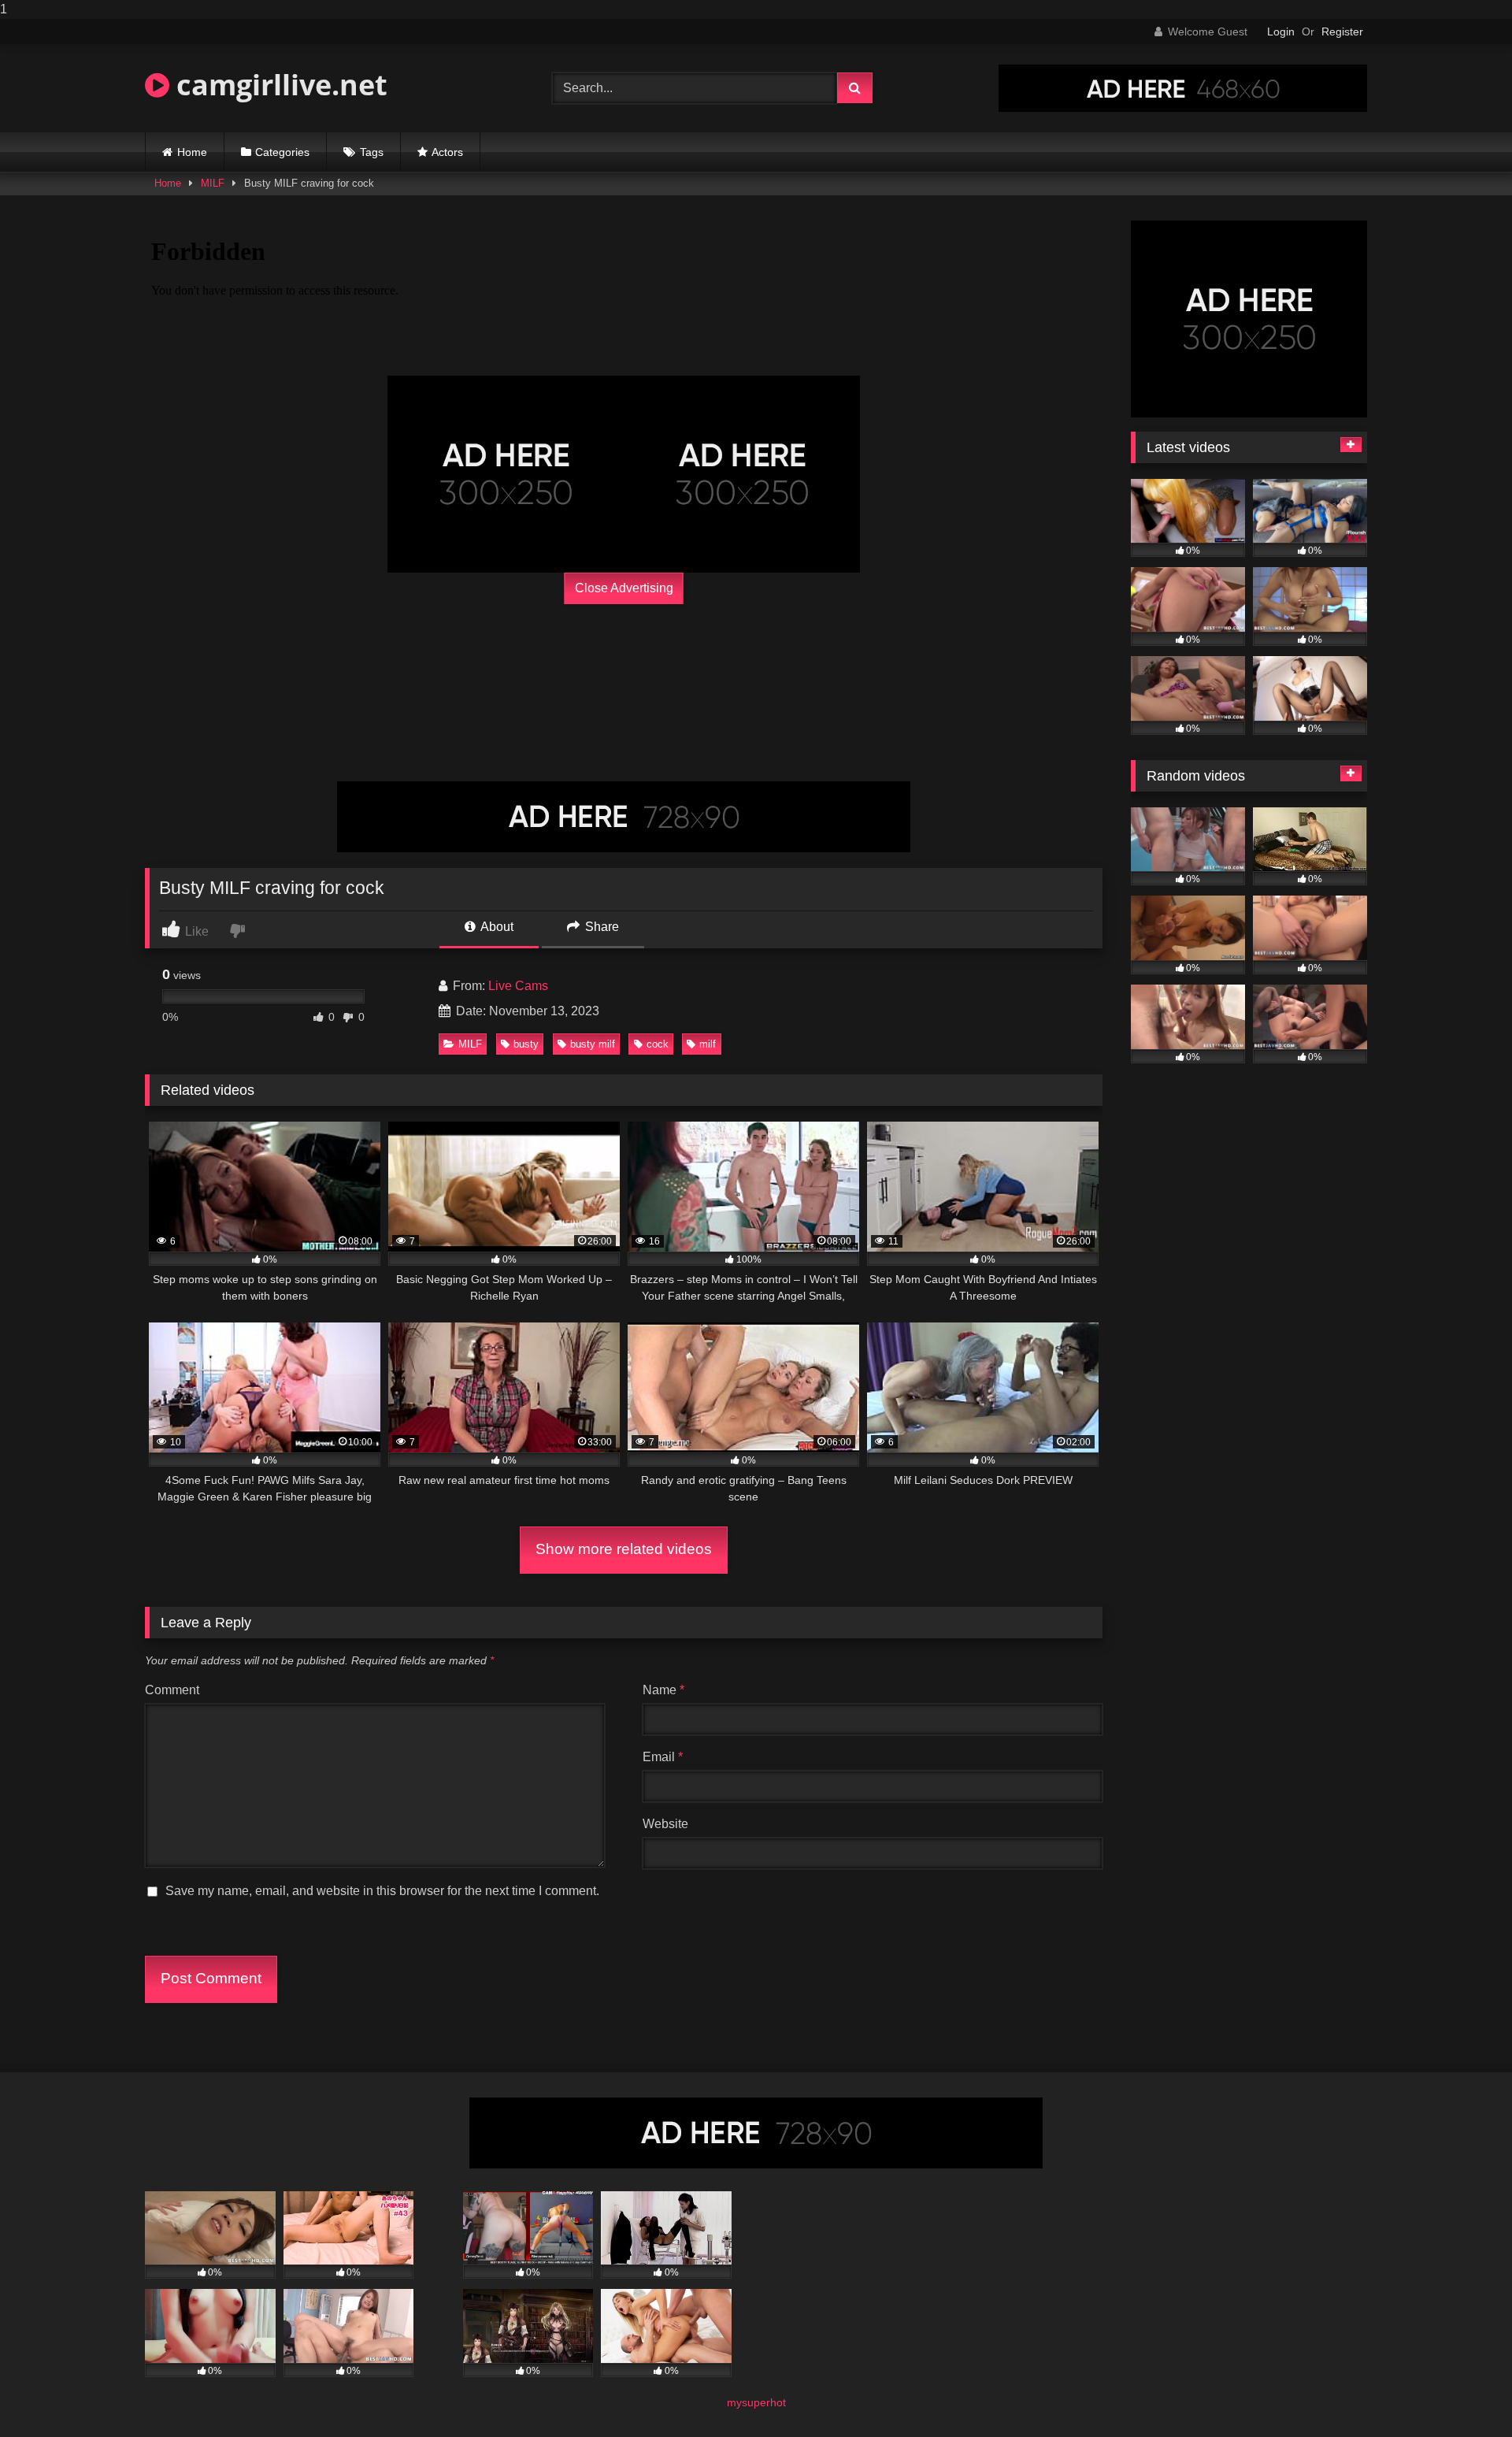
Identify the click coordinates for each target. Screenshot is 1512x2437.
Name (663, 1690)
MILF (213, 183)
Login (1281, 32)
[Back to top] (1463, 2393)
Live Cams (518, 986)
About (496, 927)
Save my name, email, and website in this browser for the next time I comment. (382, 1891)
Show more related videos (624, 1549)
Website (665, 1824)
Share (600, 927)
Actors (447, 152)
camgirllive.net (278, 85)
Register (1342, 32)
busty (526, 1044)
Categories (282, 152)
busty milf (593, 1044)
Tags (372, 152)
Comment (172, 1690)
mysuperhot (756, 2402)
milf (708, 1044)
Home (192, 152)
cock (658, 1044)
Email (663, 1757)
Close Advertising (624, 588)
